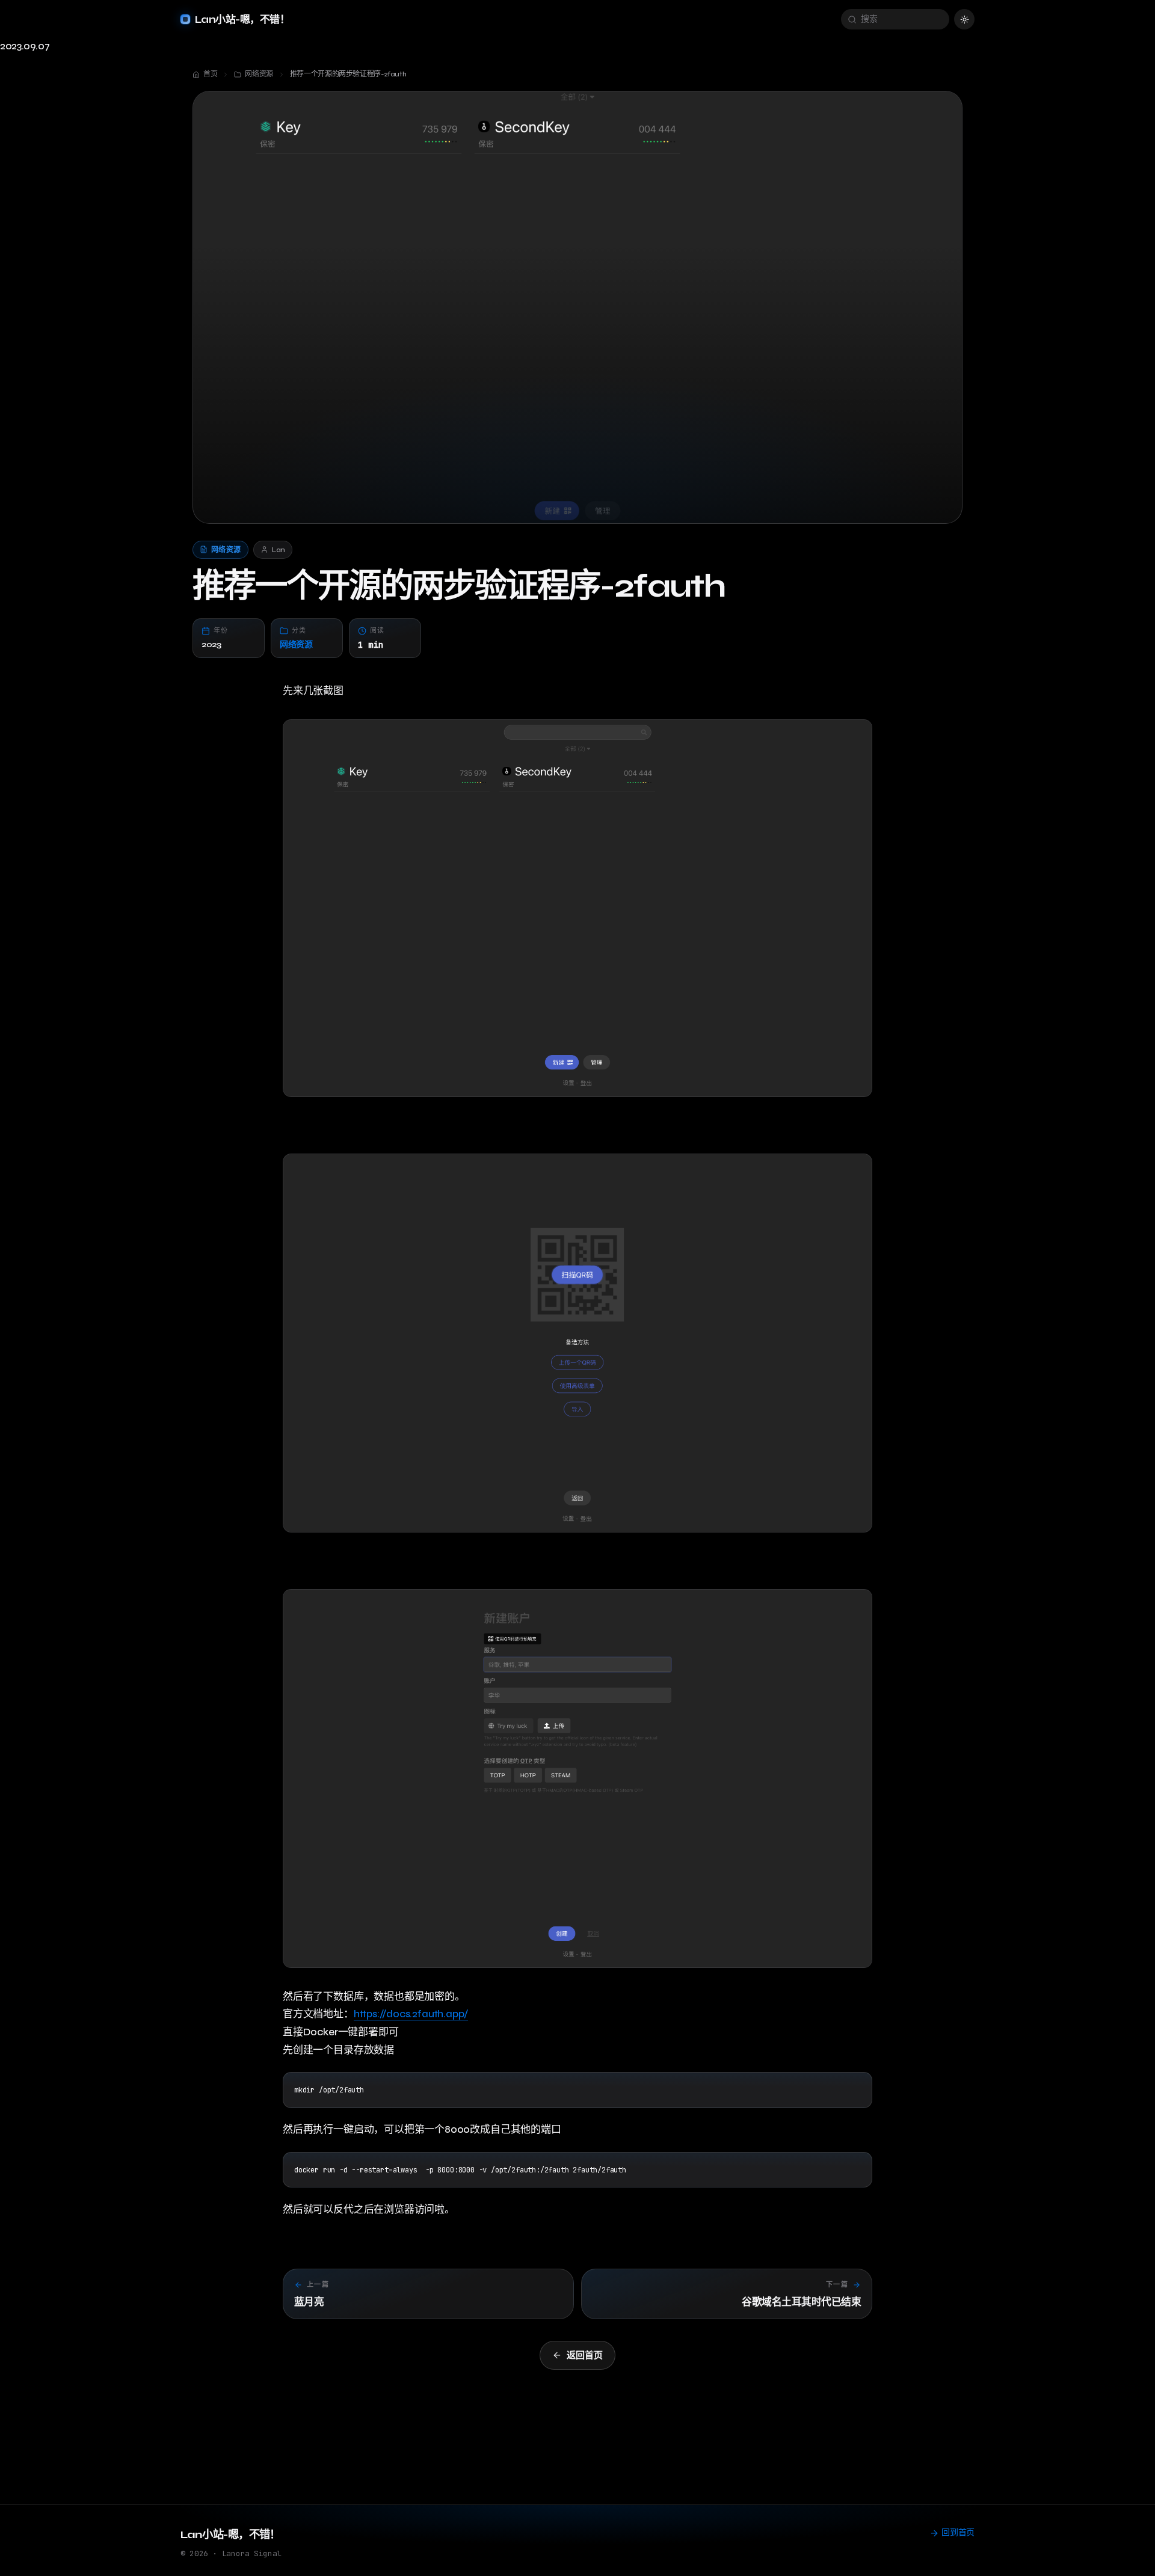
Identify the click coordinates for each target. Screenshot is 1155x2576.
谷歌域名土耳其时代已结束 (801, 2302)
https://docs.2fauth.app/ (411, 2014)
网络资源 (296, 644)
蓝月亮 (309, 2302)
